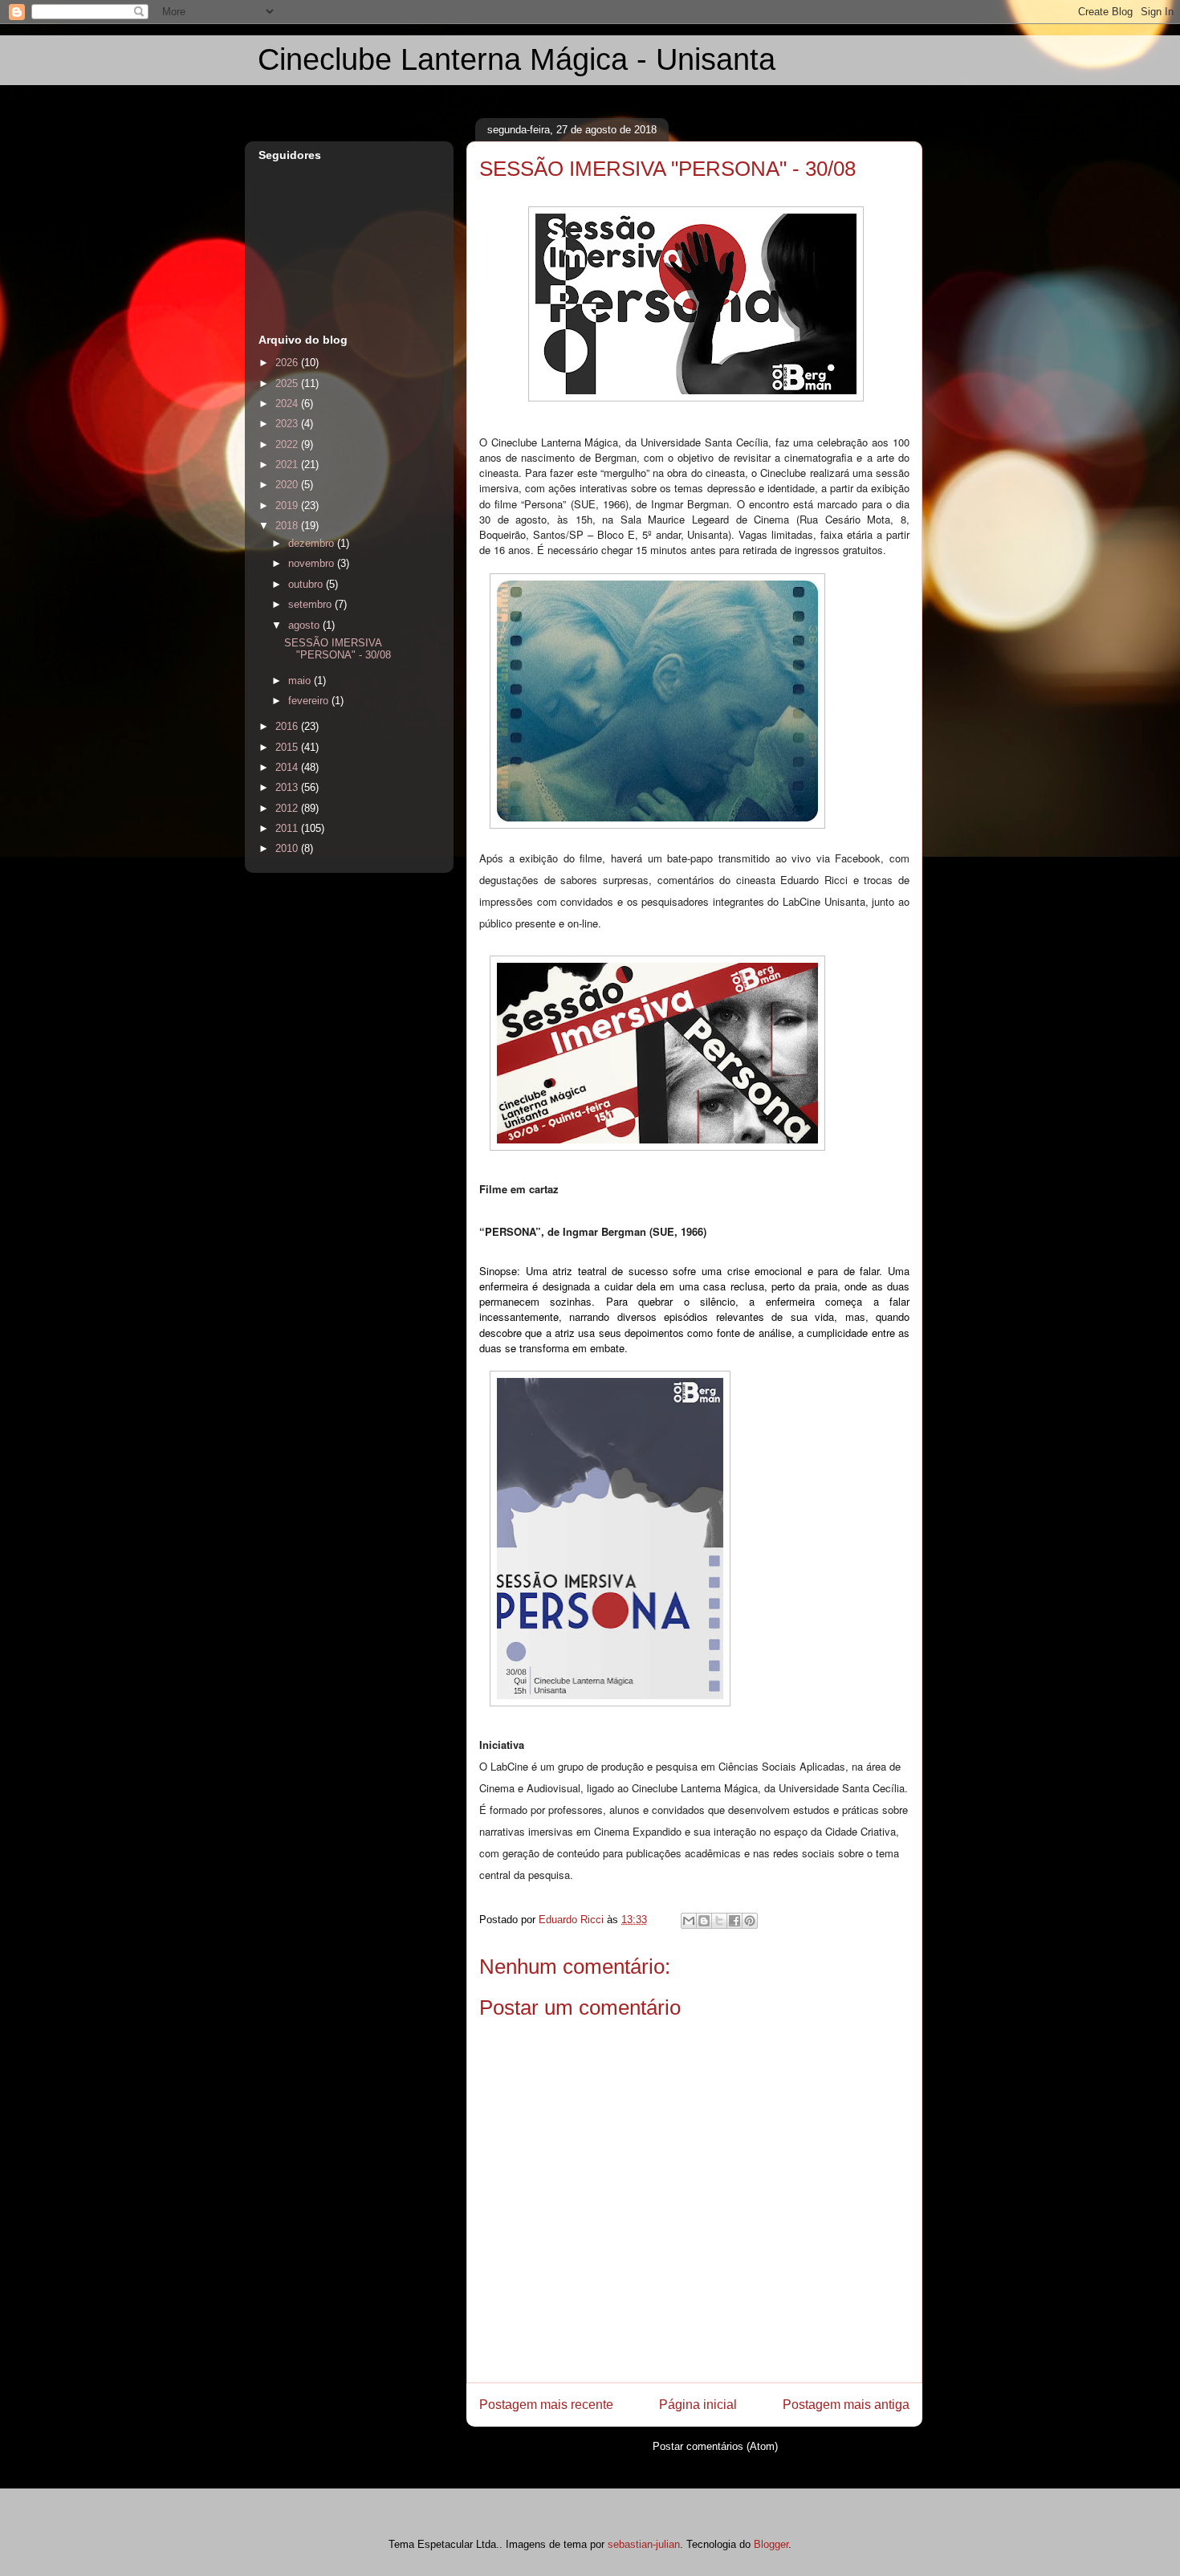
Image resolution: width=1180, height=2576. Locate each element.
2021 (288, 465)
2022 (288, 444)
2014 (288, 767)
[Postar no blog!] (704, 1921)
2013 (288, 787)
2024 (288, 404)
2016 (288, 726)
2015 (288, 747)
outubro (307, 584)
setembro (311, 604)
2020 (288, 485)
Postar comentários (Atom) (715, 2446)
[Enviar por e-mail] (689, 1921)
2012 (288, 808)
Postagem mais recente (546, 2405)
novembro (313, 563)
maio (301, 681)
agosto (305, 625)
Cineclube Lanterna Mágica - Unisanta (517, 59)
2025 (288, 383)
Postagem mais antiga (846, 2405)
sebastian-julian (644, 2544)
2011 (288, 828)
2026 (288, 363)
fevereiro (310, 701)
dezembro (313, 543)
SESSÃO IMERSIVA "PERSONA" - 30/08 (338, 649)
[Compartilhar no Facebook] (734, 1921)
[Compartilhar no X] (719, 1921)
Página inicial (698, 2405)
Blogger (771, 2544)
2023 (288, 424)
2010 (288, 848)
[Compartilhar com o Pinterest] (750, 1921)
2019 (288, 505)
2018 (288, 526)
